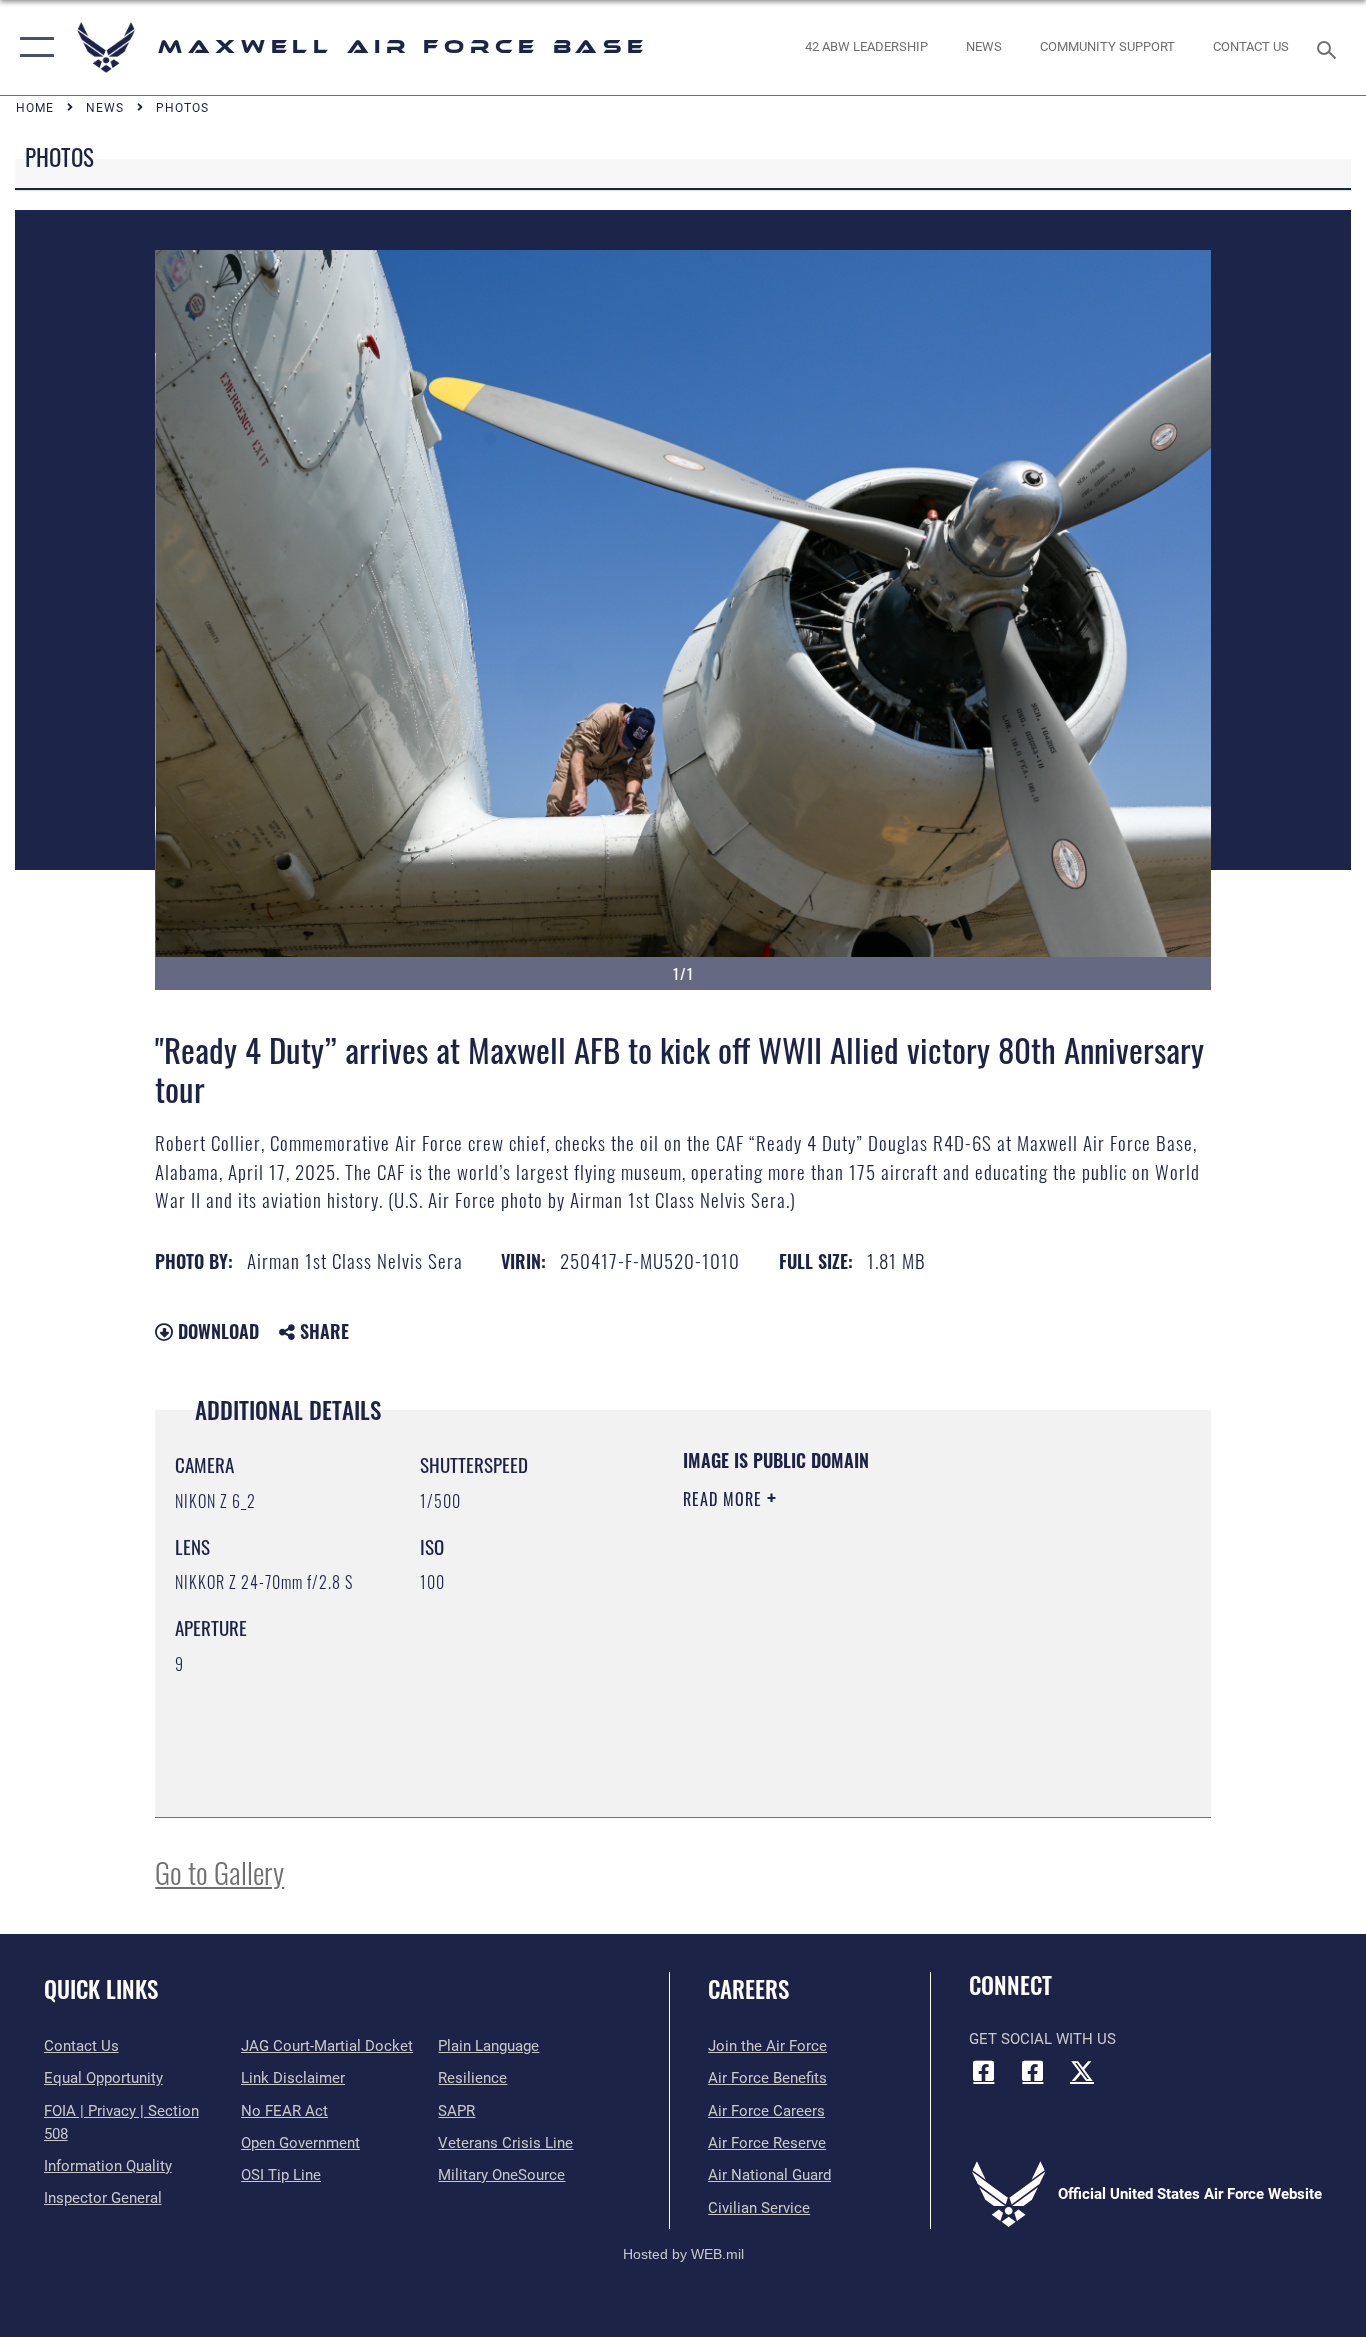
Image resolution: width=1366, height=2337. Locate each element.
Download (216, 1331)
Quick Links (101, 1989)
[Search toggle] (1330, 48)
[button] (32, 47)
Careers (748, 1989)
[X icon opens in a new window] (1082, 2071)
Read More (725, 1499)
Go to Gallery (219, 1871)
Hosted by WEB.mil (683, 2254)
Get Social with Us (1042, 2039)
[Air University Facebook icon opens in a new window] (1033, 2071)
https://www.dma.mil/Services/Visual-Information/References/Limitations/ (917, 1654)
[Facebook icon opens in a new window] (984, 2071)
